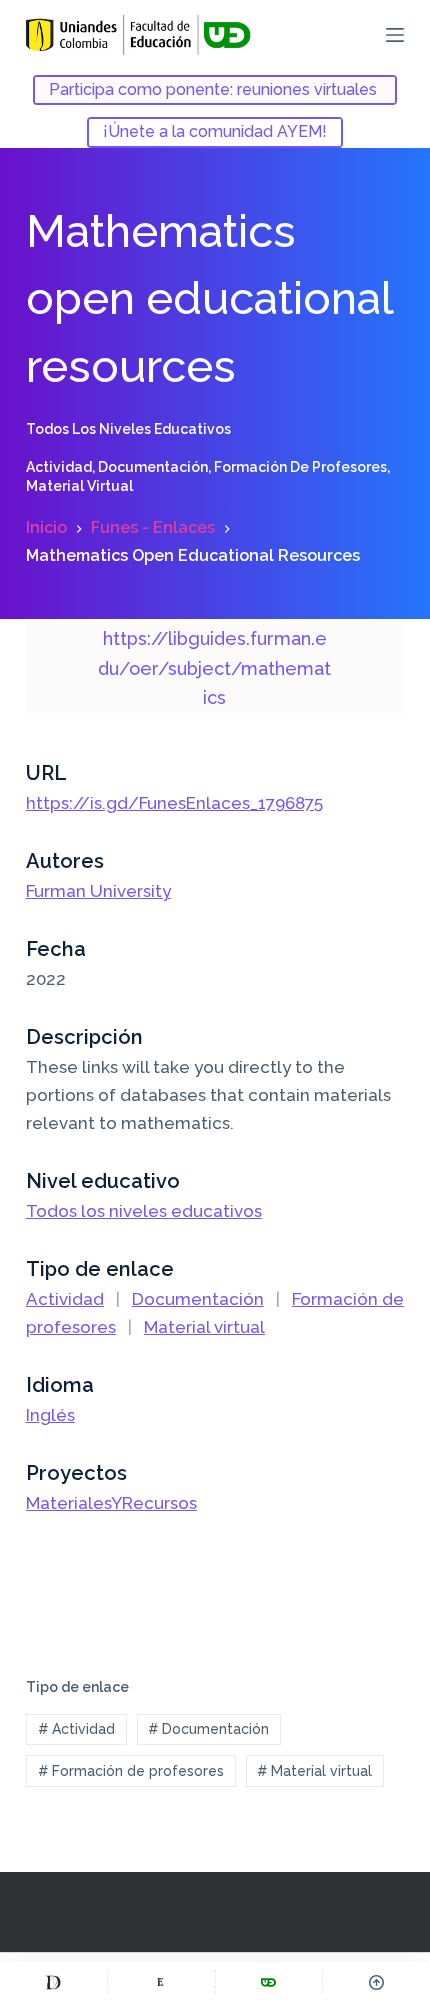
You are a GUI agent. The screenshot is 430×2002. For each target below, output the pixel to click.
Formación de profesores (300, 467)
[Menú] (395, 35)
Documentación (153, 467)
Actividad (59, 467)
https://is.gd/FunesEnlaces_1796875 (174, 803)
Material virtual (79, 486)
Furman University (98, 891)
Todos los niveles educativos (128, 429)
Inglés (50, 1415)
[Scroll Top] (376, 1982)
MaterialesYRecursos (111, 1503)
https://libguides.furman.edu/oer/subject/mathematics (214, 668)
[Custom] (53, 1982)
